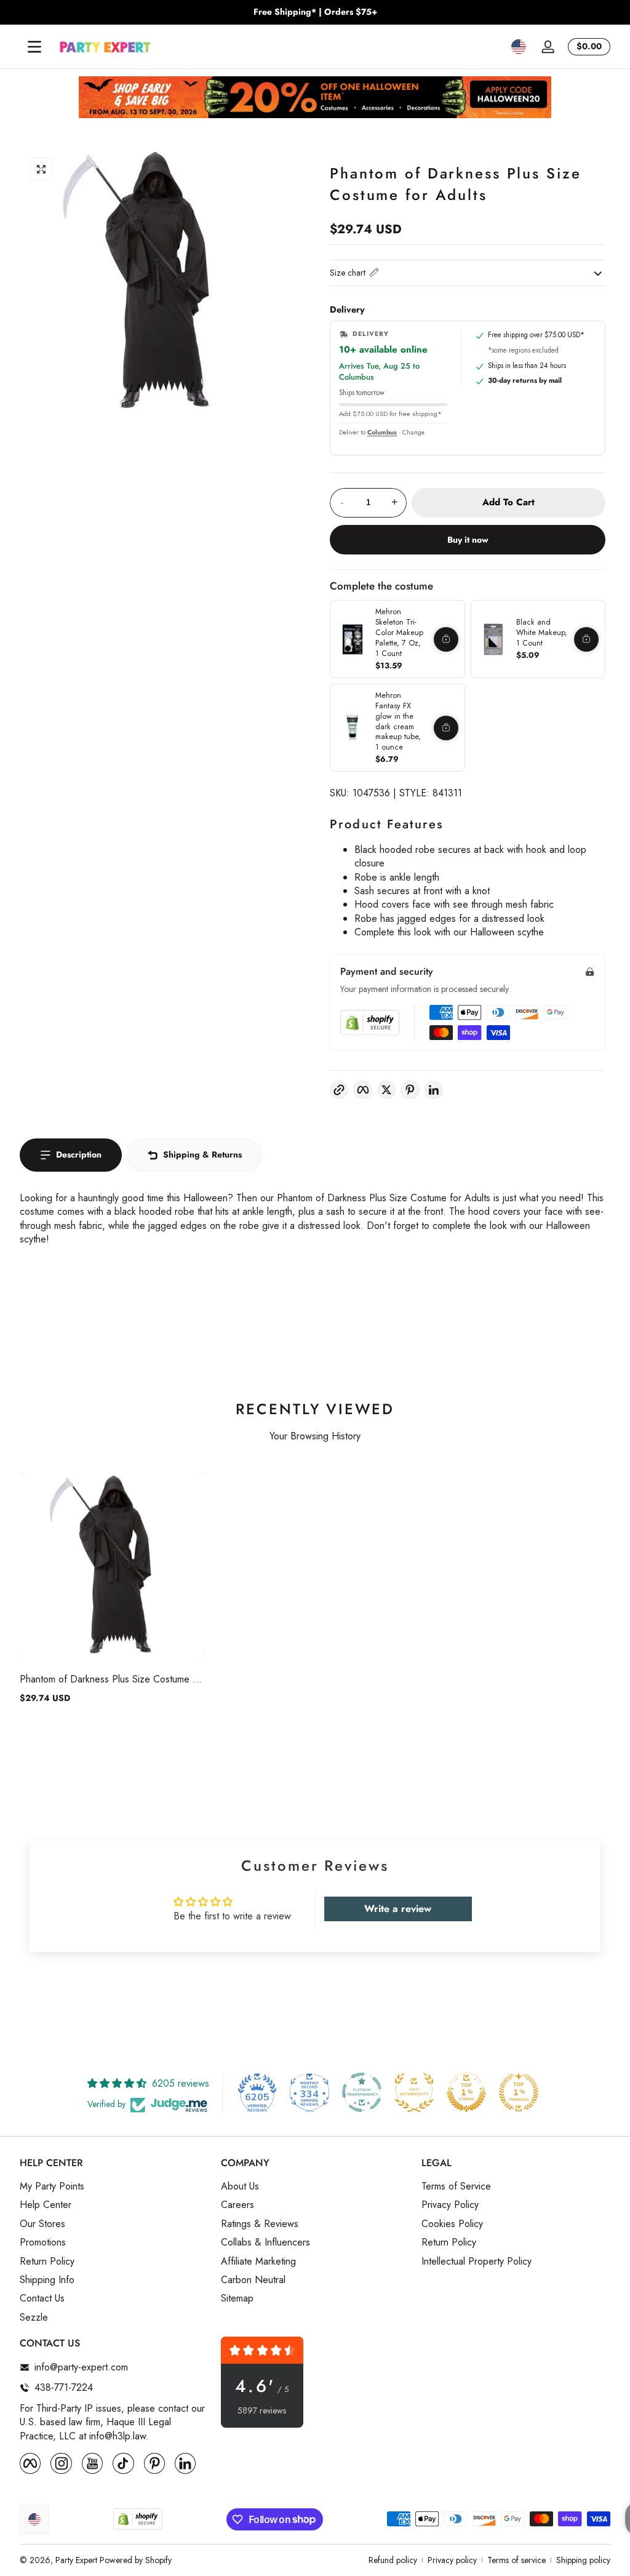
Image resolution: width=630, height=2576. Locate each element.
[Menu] (34, 47)
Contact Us (42, 2298)
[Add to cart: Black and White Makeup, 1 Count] (586, 639)
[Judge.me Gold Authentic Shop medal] (414, 2092)
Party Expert (76, 2560)
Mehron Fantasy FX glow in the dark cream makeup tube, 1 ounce (398, 721)
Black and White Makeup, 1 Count (542, 633)
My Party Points (52, 2186)
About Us (240, 2186)
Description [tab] (79, 1154)
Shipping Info (47, 2280)
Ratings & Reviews (260, 2224)
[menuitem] (114, 2186)
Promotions (43, 2242)
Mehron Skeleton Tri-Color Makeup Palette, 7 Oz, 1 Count (399, 633)
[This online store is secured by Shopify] (370, 1022)
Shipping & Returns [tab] (202, 1154)
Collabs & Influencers (265, 2242)
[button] (519, 47)
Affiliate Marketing (258, 2262)
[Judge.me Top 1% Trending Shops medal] (519, 2092)
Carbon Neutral (253, 2280)
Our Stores (42, 2224)
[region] (315, 12)
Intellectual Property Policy (476, 2262)
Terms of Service (456, 2186)
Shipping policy (583, 2560)
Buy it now (468, 540)
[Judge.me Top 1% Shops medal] (466, 2092)
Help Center (46, 2205)
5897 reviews (262, 2411)
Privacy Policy (450, 2205)
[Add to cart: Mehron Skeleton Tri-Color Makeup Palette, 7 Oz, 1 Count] (446, 639)
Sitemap (237, 2298)
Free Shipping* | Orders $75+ (315, 12)
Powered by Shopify (136, 2560)
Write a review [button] (398, 1909)
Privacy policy (452, 2560)
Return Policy (47, 2262)
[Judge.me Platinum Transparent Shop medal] (362, 2092)
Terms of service (516, 2560)
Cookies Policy (452, 2224)
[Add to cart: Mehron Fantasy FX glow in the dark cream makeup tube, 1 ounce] (446, 728)
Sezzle (34, 2318)
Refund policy (393, 2560)
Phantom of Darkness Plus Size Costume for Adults (112, 1679)
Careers (237, 2205)
